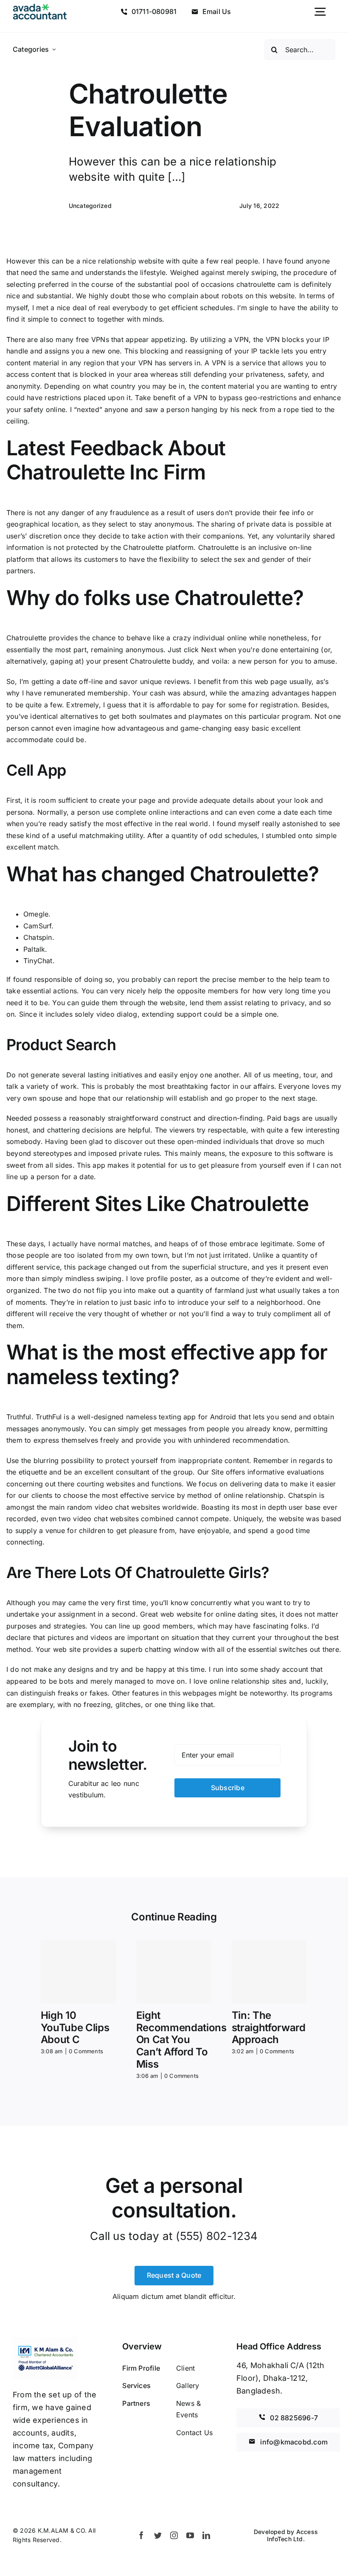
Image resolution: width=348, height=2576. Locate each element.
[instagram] (174, 2535)
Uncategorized (90, 206)
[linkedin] (206, 2535)
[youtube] (190, 2535)
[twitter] (158, 2535)
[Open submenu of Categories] (54, 50)
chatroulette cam (264, 284)
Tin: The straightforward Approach (269, 2028)
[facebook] (141, 2535)
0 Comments (86, 2051)
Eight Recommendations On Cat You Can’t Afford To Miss (181, 2040)
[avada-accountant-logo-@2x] (40, 7)
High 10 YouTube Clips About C (75, 2028)
